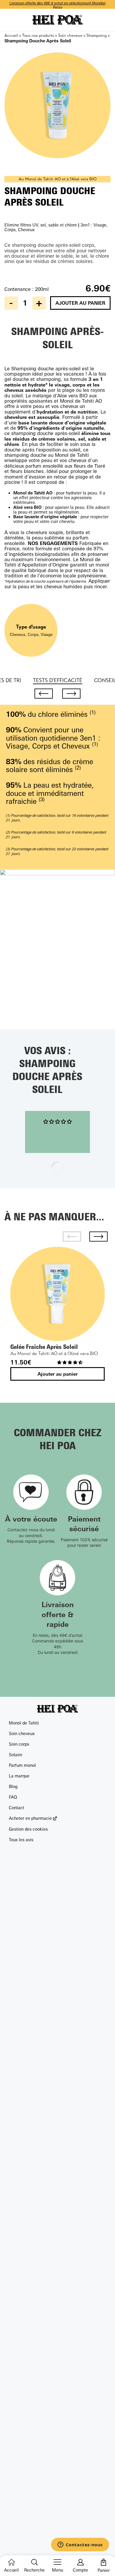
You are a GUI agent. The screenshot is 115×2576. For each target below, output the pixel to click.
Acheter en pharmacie (30, 1818)
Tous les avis (21, 1840)
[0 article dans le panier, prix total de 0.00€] (103, 2562)
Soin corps (19, 1744)
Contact (17, 1808)
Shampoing (97, 35)
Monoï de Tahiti (24, 1723)
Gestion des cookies (28, 1829)
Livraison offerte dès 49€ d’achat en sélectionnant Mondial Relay (57, 5)
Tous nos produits (38, 35)
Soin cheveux (70, 35)
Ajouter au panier (80, 303)
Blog (13, 1786)
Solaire (16, 1755)
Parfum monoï (22, 1765)
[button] (70, 1362)
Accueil (11, 35)
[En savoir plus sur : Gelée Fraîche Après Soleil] (57, 1294)
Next (71, 694)
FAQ (13, 1797)
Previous (44, 694)
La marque (19, 1776)
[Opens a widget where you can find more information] (80, 2545)
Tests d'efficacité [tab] (58, 680)
